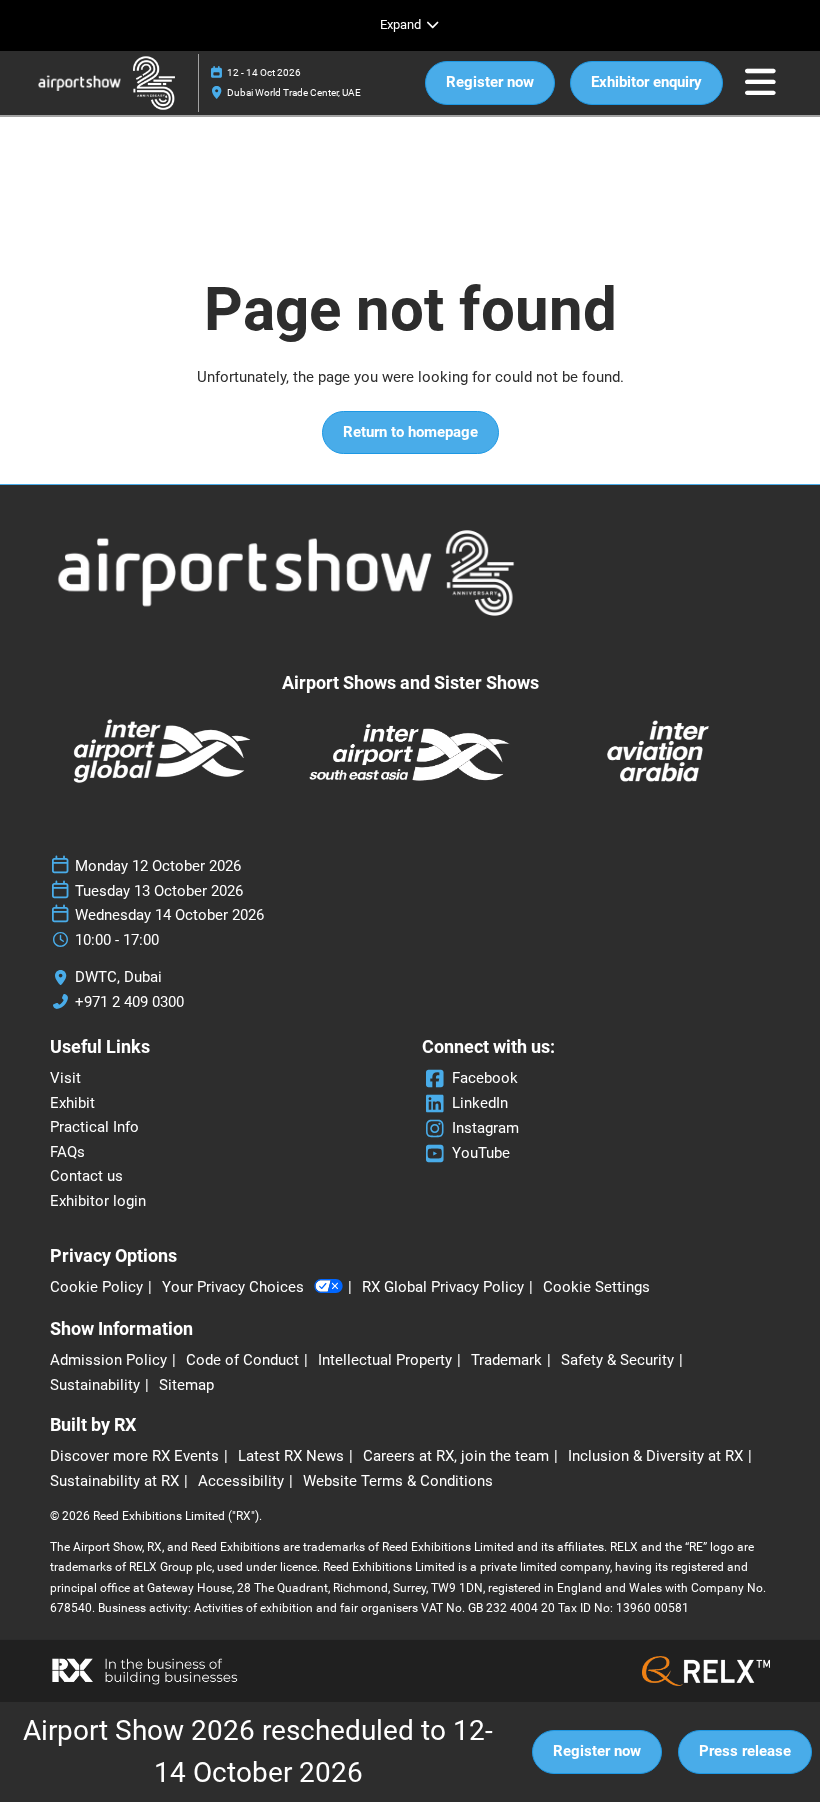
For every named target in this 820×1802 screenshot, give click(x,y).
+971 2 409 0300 (129, 1002)
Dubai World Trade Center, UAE (294, 92)
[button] (490, 83)
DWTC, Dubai (118, 977)
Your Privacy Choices (233, 1287)
